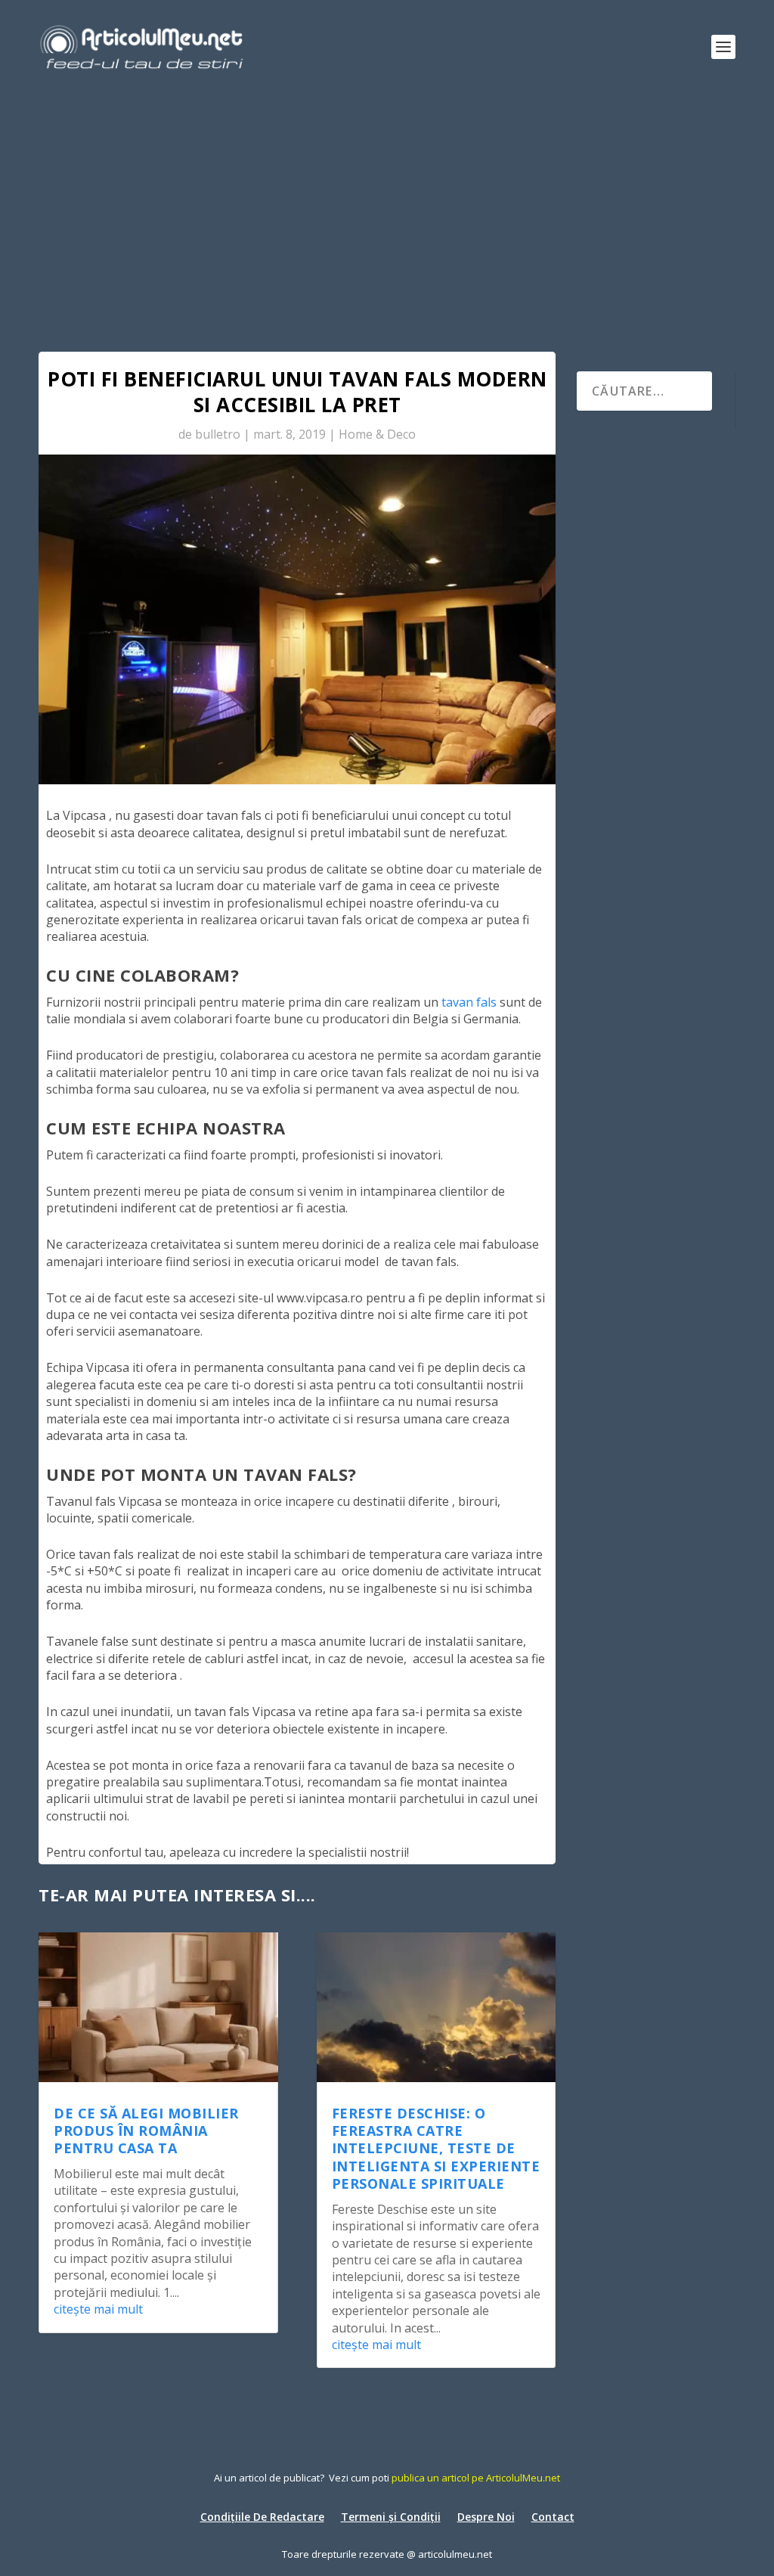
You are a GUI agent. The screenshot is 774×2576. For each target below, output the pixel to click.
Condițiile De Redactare (262, 2516)
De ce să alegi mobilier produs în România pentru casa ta (146, 2131)
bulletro (218, 434)
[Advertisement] (387, 207)
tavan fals (469, 1002)
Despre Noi (486, 2516)
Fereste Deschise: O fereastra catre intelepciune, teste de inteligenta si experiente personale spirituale (436, 2149)
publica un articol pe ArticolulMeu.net (476, 2478)
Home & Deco (377, 434)
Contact (553, 2516)
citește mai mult (98, 2309)
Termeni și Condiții (391, 2516)
